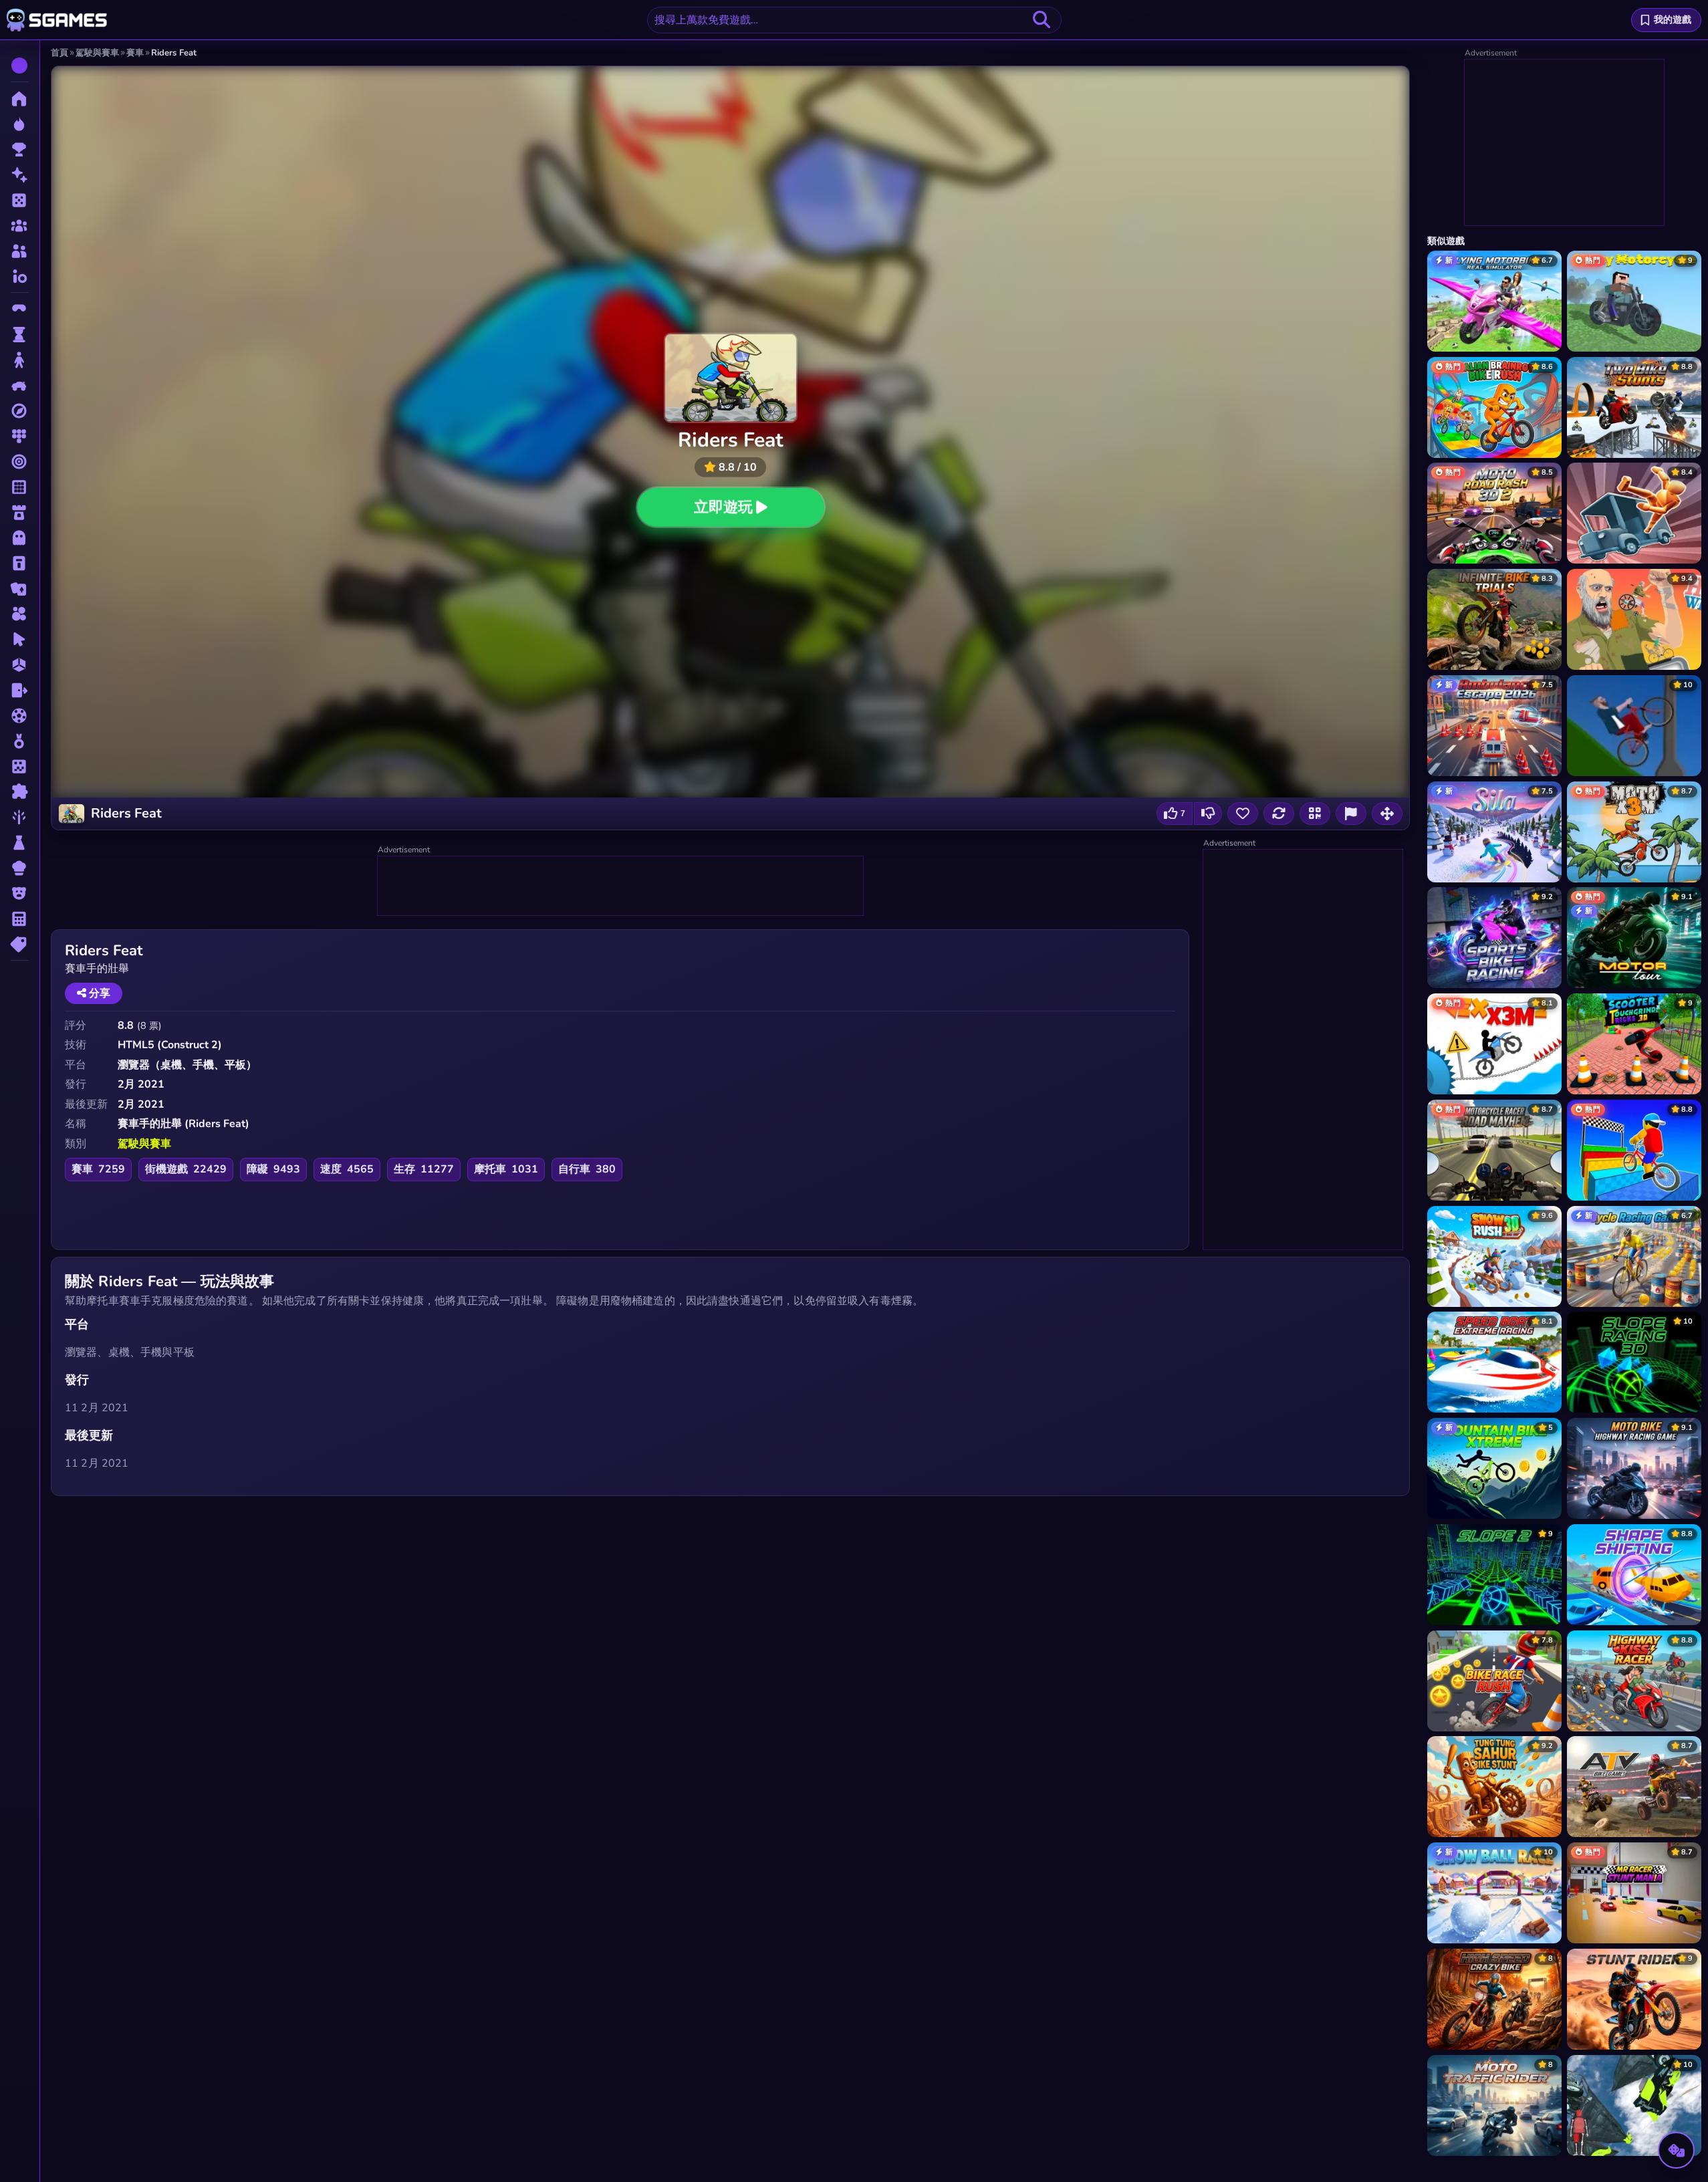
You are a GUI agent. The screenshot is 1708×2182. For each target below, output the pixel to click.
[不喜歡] (1208, 814)
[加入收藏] (1243, 814)
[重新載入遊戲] (1279, 814)
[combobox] (854, 20)
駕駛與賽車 (144, 1144)
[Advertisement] (621, 886)
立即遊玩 (723, 507)
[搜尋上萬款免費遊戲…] (1042, 20)
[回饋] (1351, 814)
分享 (98, 993)
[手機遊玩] (1315, 814)
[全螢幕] (1387, 814)
